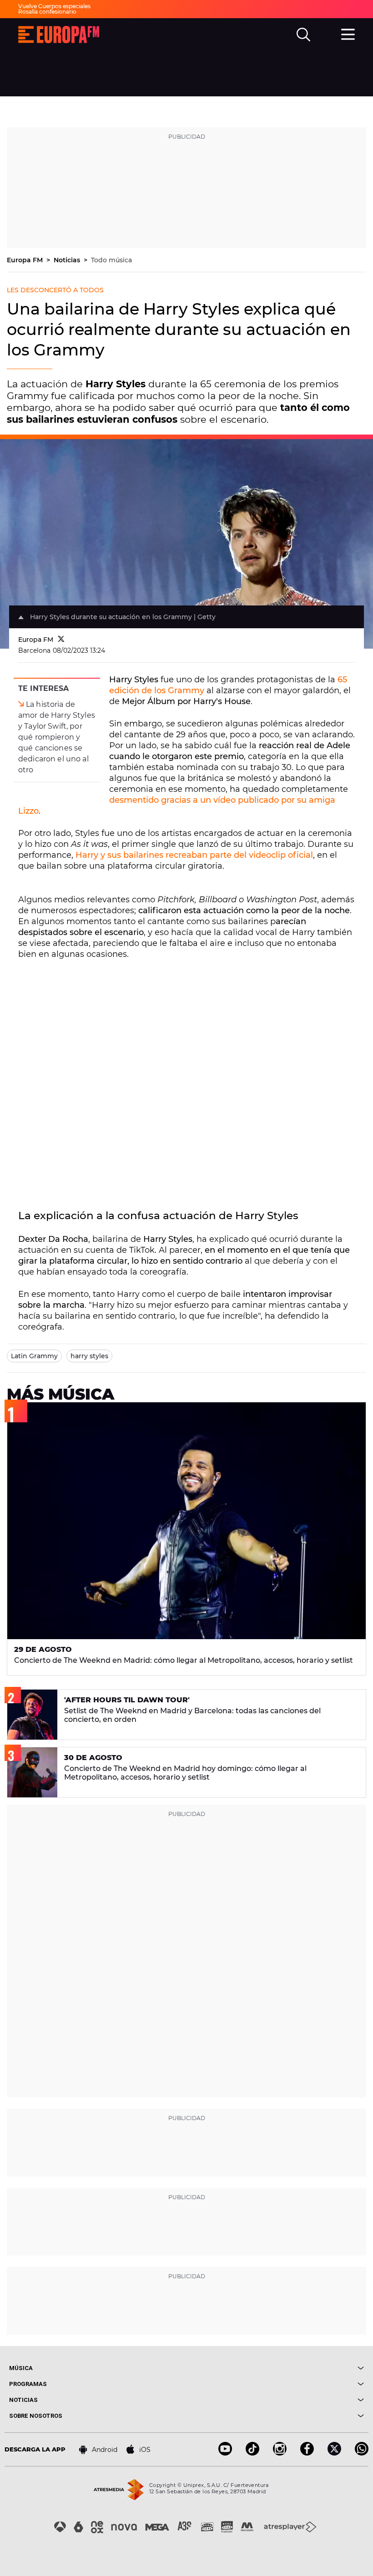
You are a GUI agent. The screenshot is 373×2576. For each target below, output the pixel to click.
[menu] (348, 33)
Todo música (111, 260)
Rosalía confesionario (47, 12)
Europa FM (26, 260)
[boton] (275, 2368)
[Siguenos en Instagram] (280, 2453)
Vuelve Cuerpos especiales (54, 6)
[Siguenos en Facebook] (307, 2453)
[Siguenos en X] (334, 2453)
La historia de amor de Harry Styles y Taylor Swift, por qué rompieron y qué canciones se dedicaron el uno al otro (57, 737)
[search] (303, 35)
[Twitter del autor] (61, 640)
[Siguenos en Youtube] (225, 2453)
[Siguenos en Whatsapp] (362, 2453)
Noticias (68, 260)
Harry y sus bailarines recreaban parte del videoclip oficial (194, 855)
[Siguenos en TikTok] (252, 2453)
